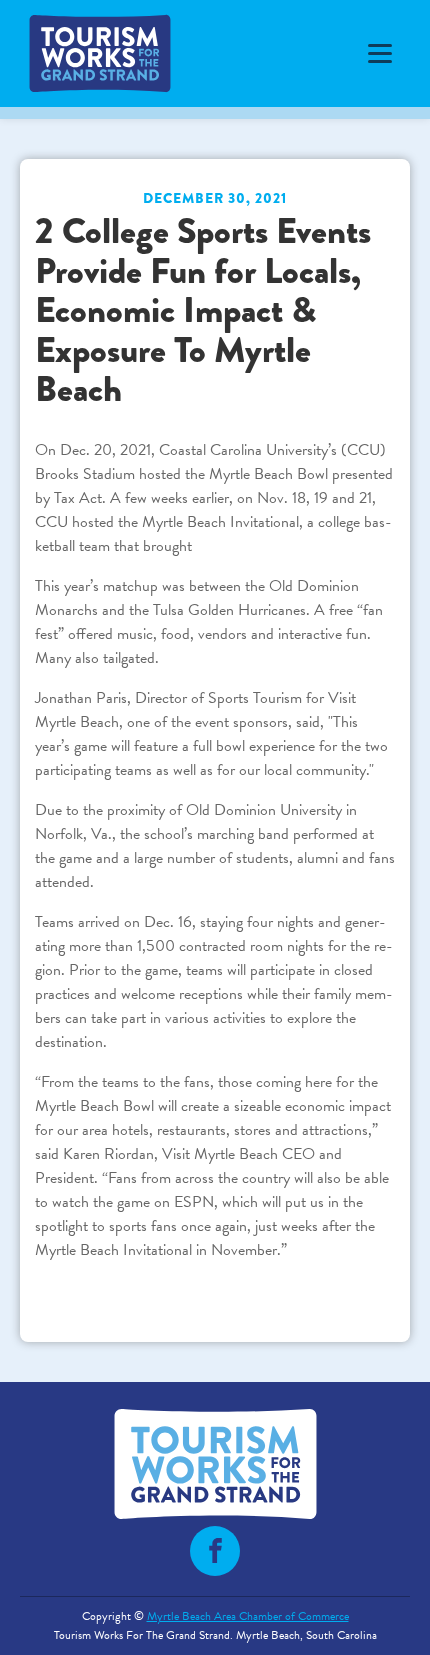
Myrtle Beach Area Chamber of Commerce (248, 1616)
